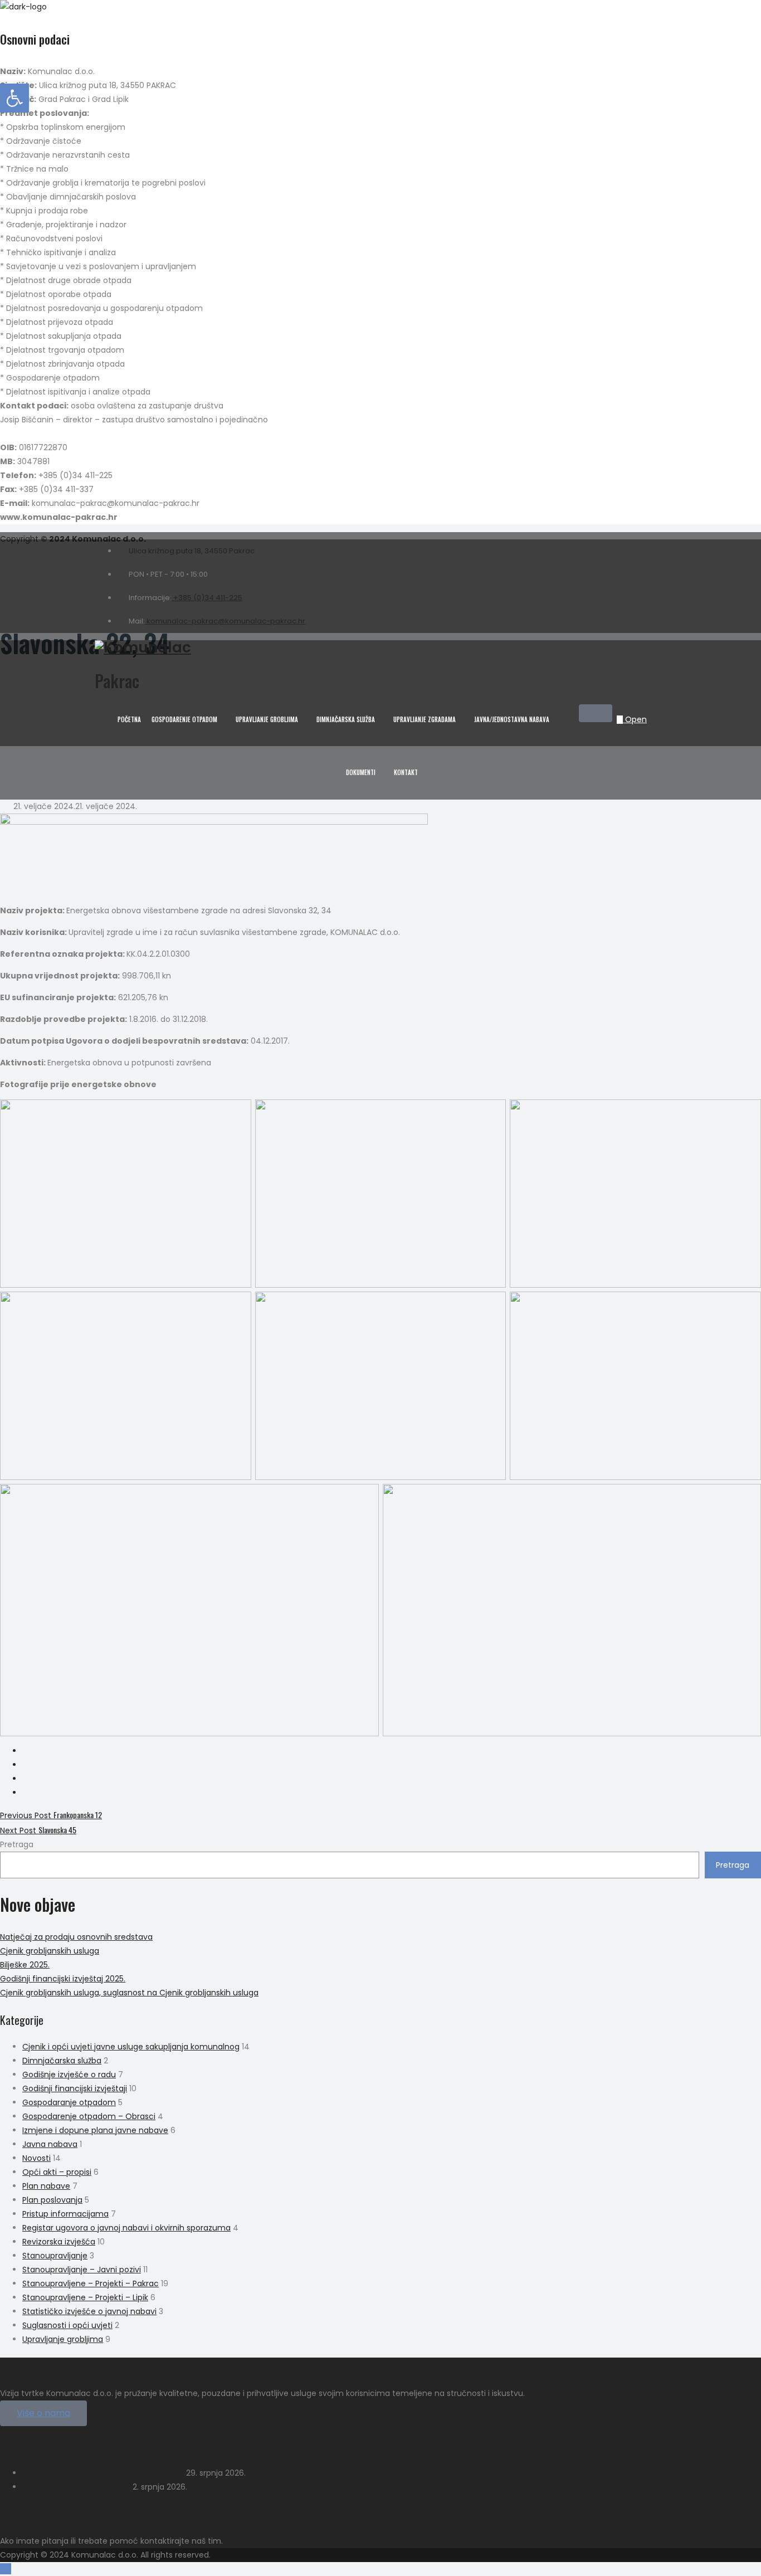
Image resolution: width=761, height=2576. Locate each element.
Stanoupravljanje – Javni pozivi (82, 2270)
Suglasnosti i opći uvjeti (67, 2325)
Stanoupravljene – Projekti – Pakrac (91, 2283)
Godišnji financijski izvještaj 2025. (63, 1979)
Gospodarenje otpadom (184, 719)
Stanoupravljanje (55, 2256)
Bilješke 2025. (25, 1965)
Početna (129, 719)
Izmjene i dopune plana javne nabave (95, 2130)
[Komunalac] (361, 648)
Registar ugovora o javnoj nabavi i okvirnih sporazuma (126, 2228)
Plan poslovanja (52, 2200)
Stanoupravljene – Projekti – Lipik (85, 2297)
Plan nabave (46, 2186)
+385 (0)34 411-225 (207, 598)
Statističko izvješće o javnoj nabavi (89, 2311)
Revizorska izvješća (59, 2242)
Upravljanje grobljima (267, 719)
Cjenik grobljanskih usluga (50, 1951)
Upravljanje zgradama (425, 719)
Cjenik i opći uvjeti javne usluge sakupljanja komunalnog (131, 2047)
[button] (43, 2413)
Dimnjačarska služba (346, 719)
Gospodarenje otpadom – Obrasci (89, 2116)
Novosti (36, 2158)
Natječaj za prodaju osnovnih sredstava (76, 1937)
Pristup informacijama (65, 2214)
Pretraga (17, 1844)
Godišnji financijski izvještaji (75, 2088)
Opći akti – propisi (57, 2172)
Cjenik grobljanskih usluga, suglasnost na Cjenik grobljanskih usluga (129, 1993)
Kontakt (406, 772)
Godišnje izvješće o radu (69, 2075)
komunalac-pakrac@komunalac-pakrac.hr (225, 621)
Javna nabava (50, 2144)
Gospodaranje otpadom (69, 2102)
